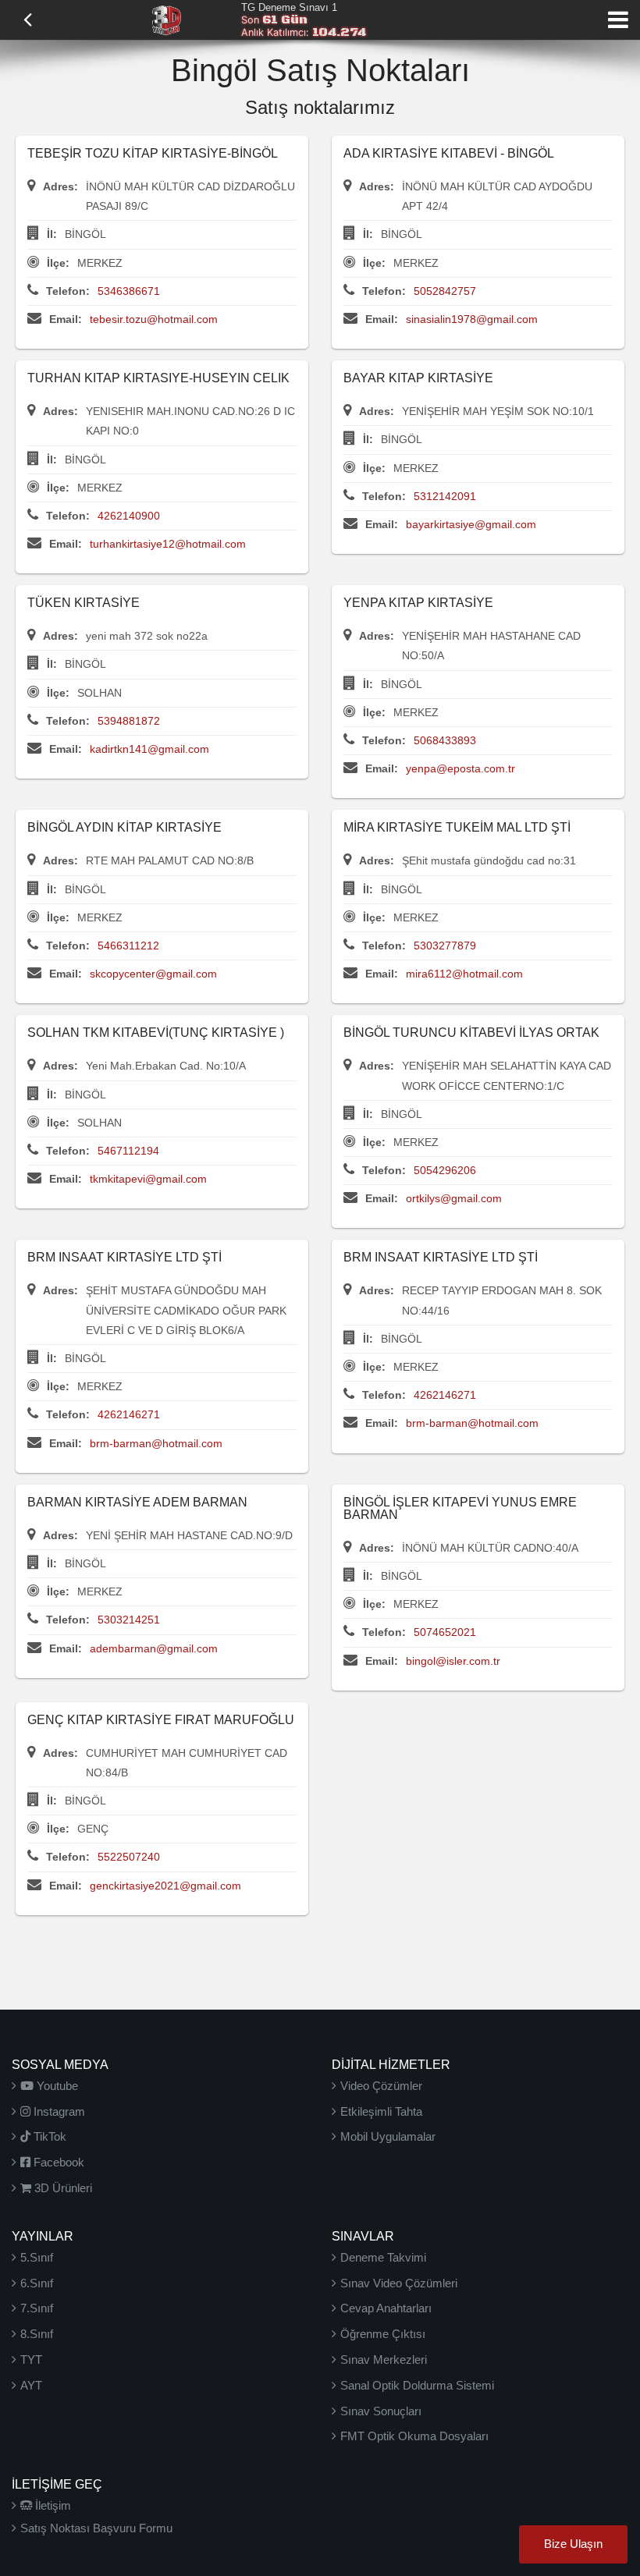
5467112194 (128, 1151)
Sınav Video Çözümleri (399, 2283)
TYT (31, 2360)
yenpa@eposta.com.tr (460, 768)
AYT (31, 2385)
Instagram (58, 2111)
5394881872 (129, 721)
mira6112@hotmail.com (464, 974)
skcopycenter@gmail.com (153, 974)
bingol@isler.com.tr (453, 1661)
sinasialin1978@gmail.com (472, 319)
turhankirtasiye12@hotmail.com (168, 544)
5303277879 (445, 946)
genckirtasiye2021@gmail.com (165, 1886)
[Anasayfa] (166, 19)
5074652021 (445, 1632)
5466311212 (128, 946)
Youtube (56, 2086)
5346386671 (129, 291)
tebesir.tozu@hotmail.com (154, 319)
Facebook (57, 2162)
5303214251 (129, 1620)
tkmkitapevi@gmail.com (148, 1179)
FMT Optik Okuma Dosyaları (414, 2436)
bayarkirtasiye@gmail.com (471, 524)
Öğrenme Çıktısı (383, 2334)
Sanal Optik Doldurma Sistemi (417, 2385)
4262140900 (129, 516)
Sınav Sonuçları (381, 2411)
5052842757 (445, 291)
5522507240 (129, 1857)
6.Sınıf (37, 2283)
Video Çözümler (381, 2086)
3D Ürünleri (62, 2188)
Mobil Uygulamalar (388, 2136)
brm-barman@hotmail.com (156, 1443)
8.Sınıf (37, 2334)
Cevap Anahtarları (386, 2308)
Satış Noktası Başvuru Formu (96, 2528)
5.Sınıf (37, 2257)
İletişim (52, 2505)
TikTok (48, 2136)
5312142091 (445, 496)
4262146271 (129, 1414)
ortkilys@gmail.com (454, 1198)
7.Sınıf (37, 2308)
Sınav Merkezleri (384, 2360)
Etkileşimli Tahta (381, 2111)
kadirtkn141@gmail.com (149, 749)
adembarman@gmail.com (154, 1648)
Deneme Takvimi (383, 2257)
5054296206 (445, 1170)
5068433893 (445, 740)
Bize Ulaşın (573, 2544)
